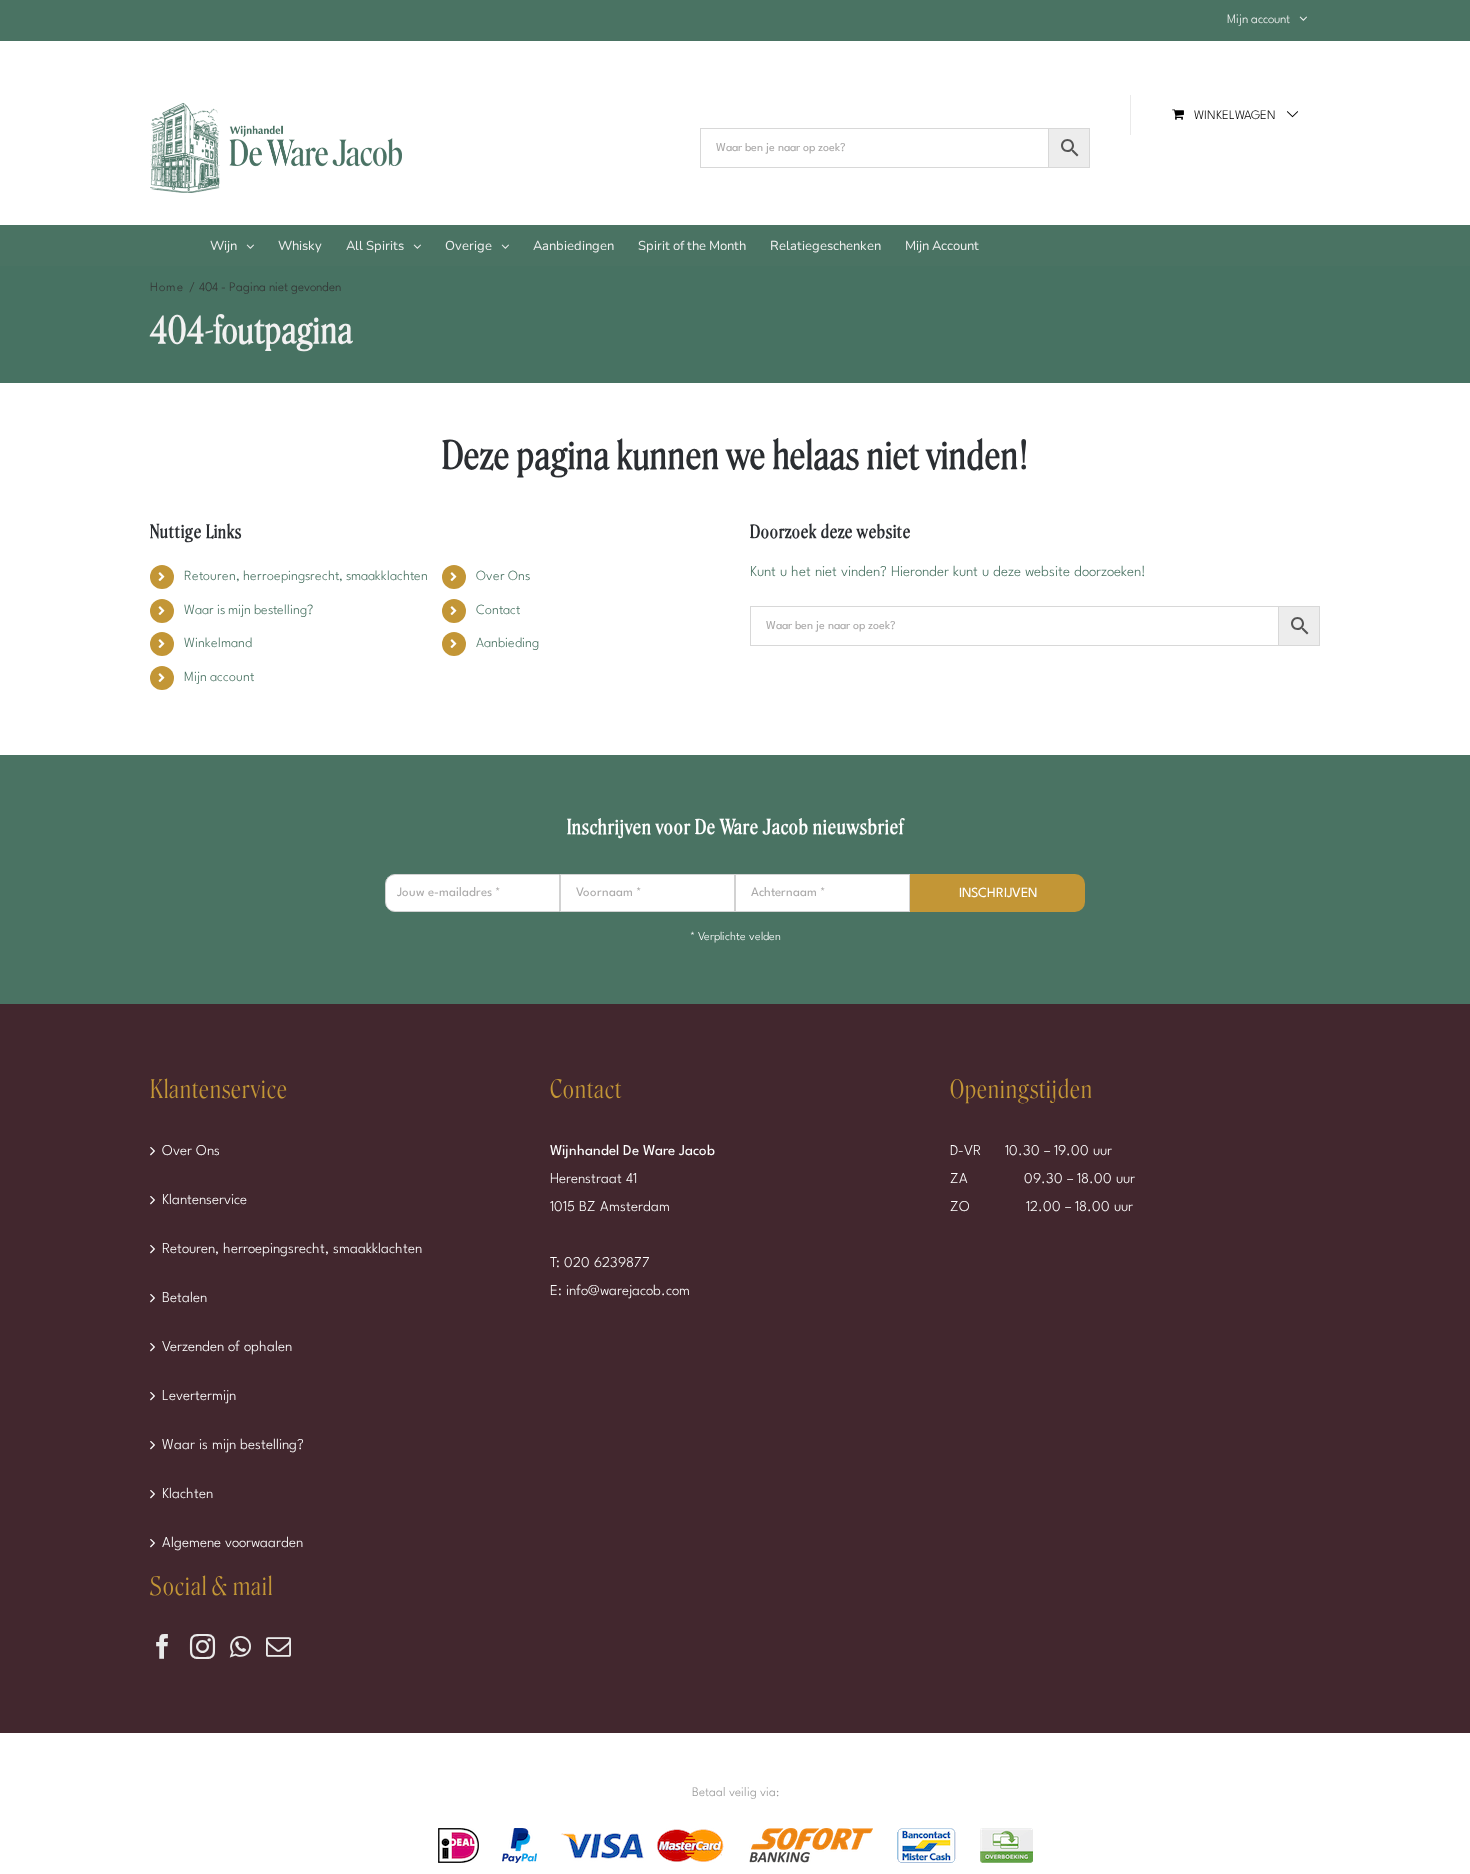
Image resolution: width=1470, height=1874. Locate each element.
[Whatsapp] (240, 1646)
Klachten (187, 1494)
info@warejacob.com (628, 1291)
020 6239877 (607, 1263)
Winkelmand (218, 643)
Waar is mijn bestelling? (248, 610)
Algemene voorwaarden (232, 1543)
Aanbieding (507, 643)
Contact (498, 610)
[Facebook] (162, 1646)
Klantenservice (204, 1200)
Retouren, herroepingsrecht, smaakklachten (306, 576)
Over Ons (503, 576)
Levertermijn (199, 1396)
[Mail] (278, 1646)
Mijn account (219, 677)
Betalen (184, 1298)
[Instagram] (202, 1646)
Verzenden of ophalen (227, 1347)
